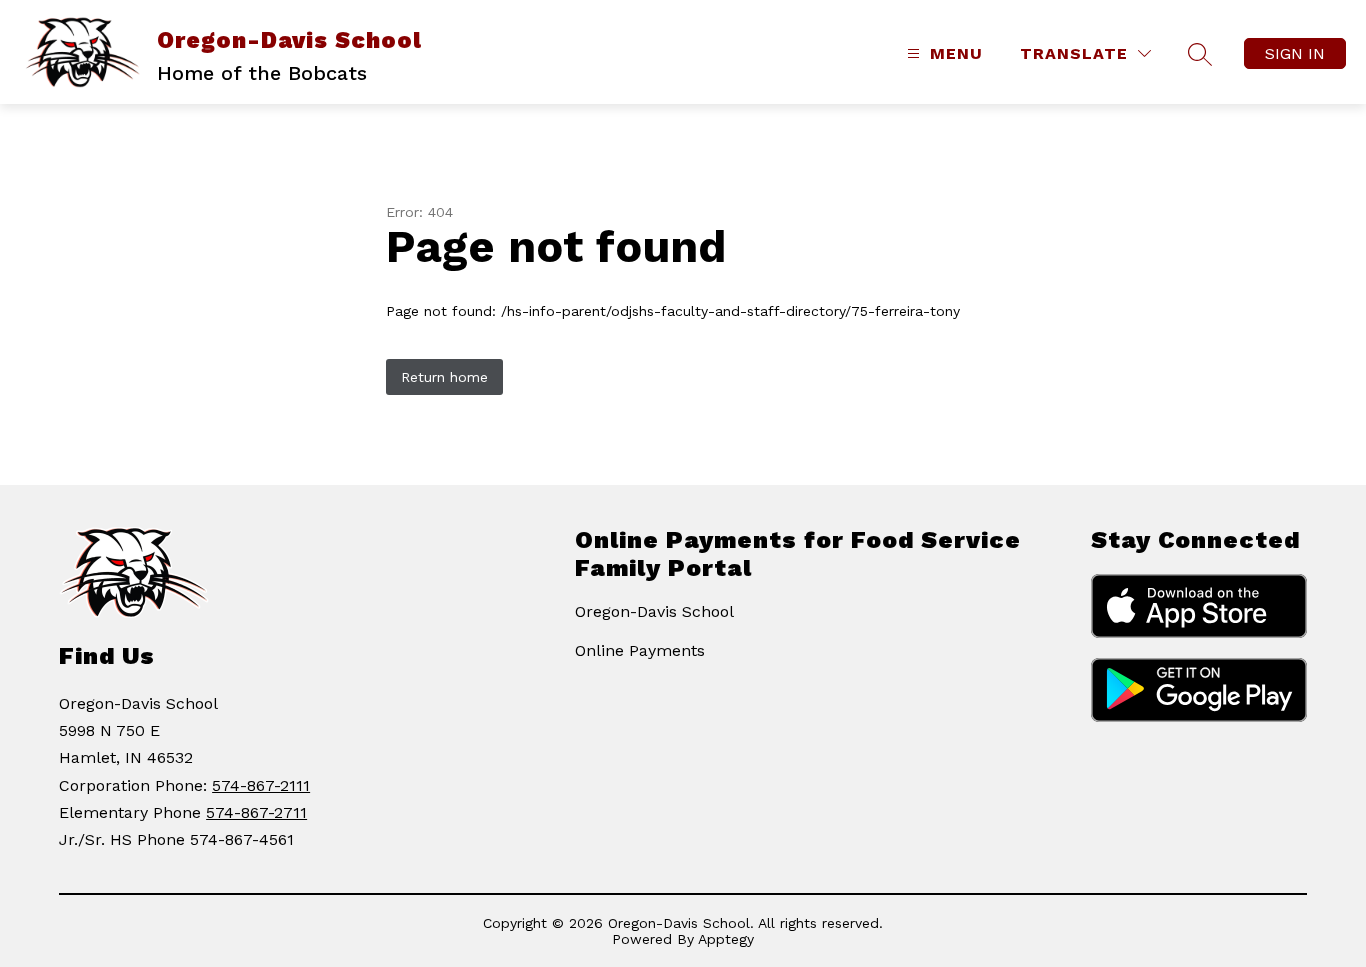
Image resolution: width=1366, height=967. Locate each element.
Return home (444, 377)
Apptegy (726, 939)
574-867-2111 (261, 785)
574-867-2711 (256, 812)
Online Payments (640, 650)
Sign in (1295, 53)
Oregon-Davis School (654, 611)
